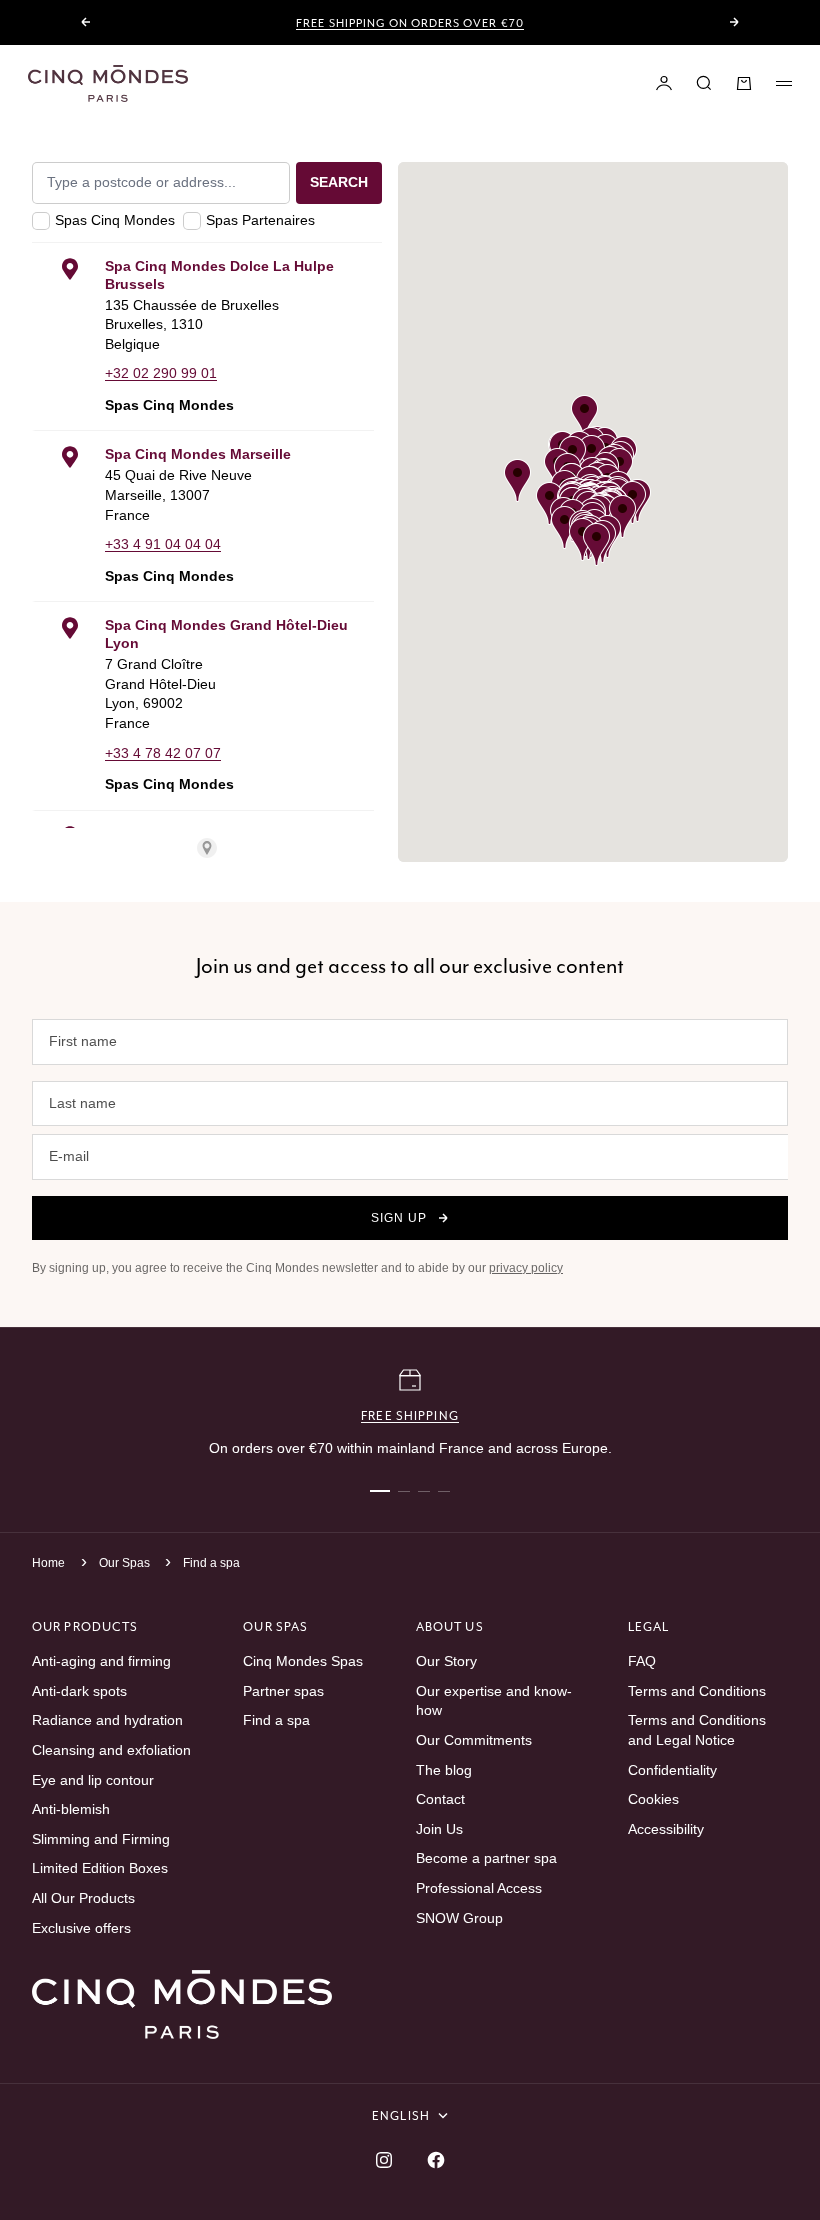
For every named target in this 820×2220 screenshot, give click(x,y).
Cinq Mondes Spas (303, 1661)
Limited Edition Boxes (100, 1868)
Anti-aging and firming (101, 1661)
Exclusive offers (81, 1928)
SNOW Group (459, 1918)
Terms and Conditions (697, 1691)
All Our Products (83, 1898)
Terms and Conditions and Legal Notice (697, 1730)
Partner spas (283, 1691)
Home (48, 1563)
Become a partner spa (486, 1858)
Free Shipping (410, 1415)
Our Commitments (474, 1740)
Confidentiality (672, 1770)
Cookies (653, 1799)
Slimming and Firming (101, 1839)
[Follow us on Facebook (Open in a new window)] (436, 2160)
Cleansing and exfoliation (111, 1750)
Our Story (446, 1661)
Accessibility (666, 1829)
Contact (440, 1799)
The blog (444, 1770)
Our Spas (126, 1563)
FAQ (642, 1661)
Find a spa (211, 1563)
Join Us (439, 1829)
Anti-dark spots (79, 1691)
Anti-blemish (71, 1809)
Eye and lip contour (93, 1780)
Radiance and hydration (107, 1720)
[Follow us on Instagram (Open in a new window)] (384, 2160)
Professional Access (479, 1888)
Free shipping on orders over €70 (409, 23)
